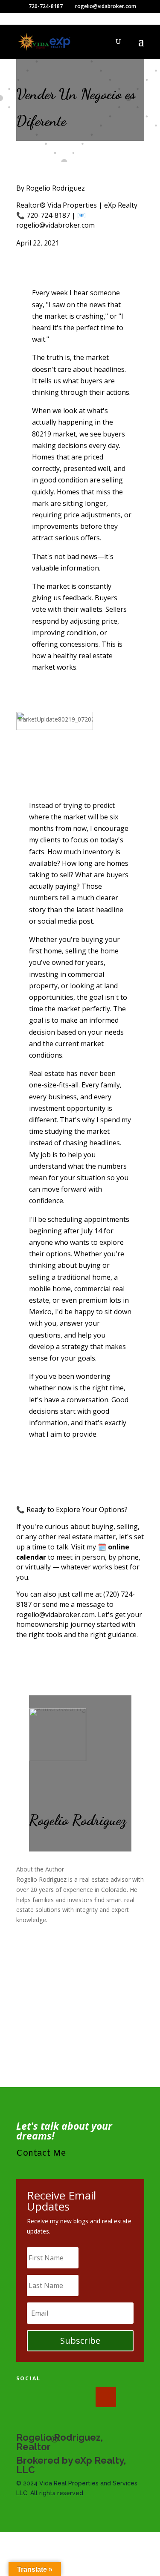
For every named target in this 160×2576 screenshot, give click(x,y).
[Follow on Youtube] (106, 2397)
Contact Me (41, 2153)
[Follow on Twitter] (53, 2397)
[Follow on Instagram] (79, 2397)
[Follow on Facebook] (26, 2397)
